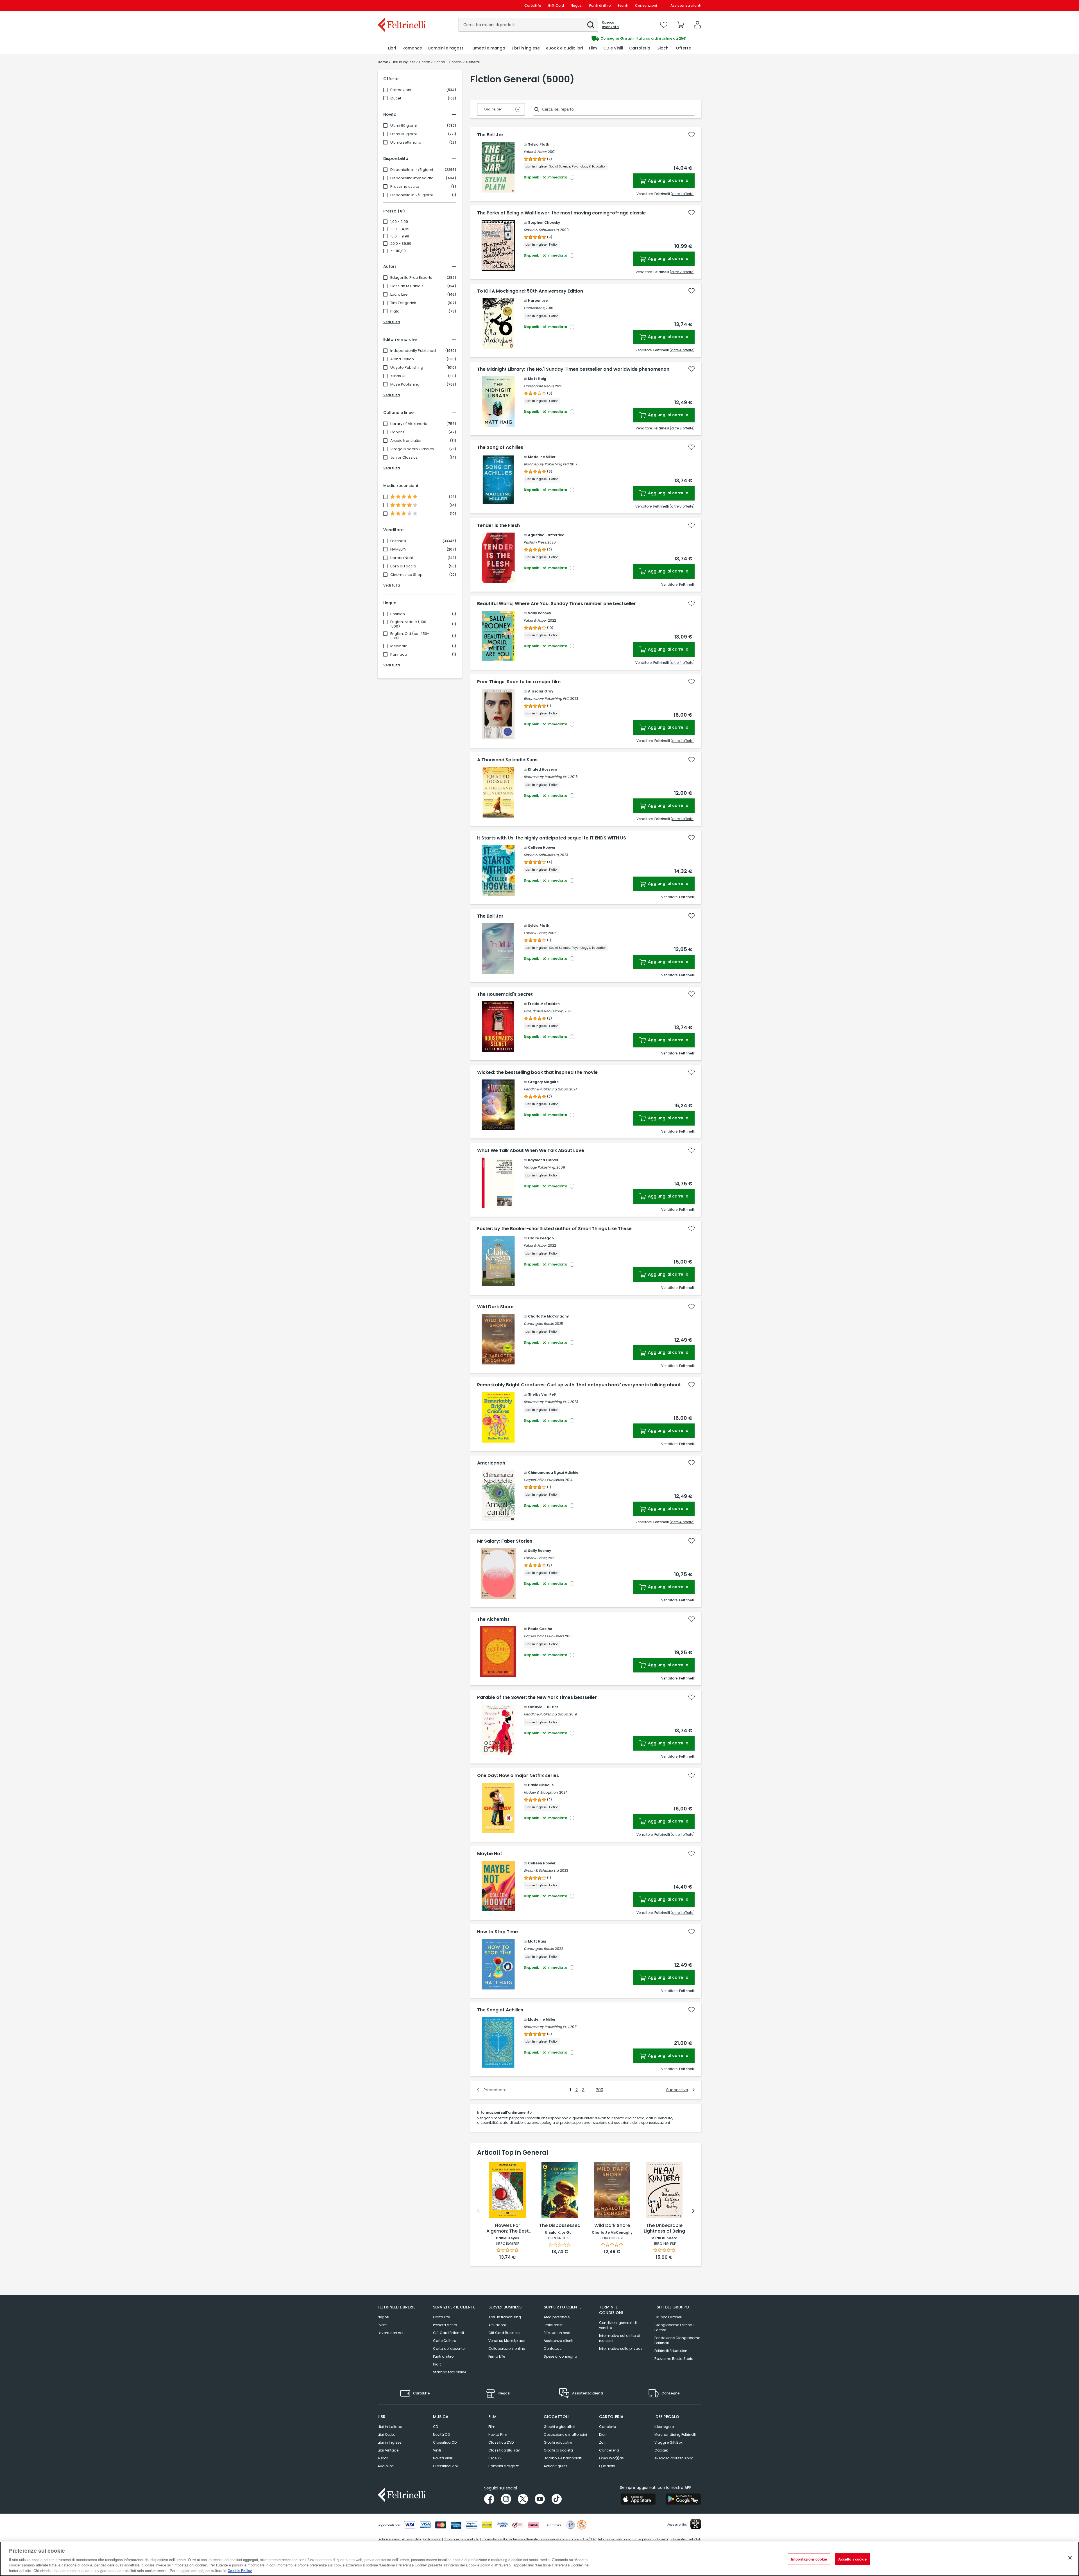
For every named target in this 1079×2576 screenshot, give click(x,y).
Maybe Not (490, 1854)
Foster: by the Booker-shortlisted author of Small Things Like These (554, 1229)
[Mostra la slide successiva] (693, 2211)
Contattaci (553, 2348)
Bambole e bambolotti (563, 2458)
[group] (620, 39)
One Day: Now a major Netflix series (518, 1776)
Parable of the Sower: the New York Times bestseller (537, 1697)
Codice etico (432, 2539)
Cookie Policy (240, 2570)
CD (436, 2427)
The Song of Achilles (500, 447)
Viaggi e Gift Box (668, 2442)
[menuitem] (392, 48)
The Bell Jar (490, 135)
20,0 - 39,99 (401, 244)
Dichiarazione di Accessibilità (399, 2539)
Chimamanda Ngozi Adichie (553, 1473)
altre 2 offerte (682, 272)
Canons (397, 432)
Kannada (399, 655)
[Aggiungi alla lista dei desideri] (692, 135)
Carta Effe (441, 2317)
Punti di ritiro (600, 5)
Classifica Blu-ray (504, 2450)
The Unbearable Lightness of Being (664, 2228)
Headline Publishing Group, (546, 1089)
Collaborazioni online (507, 2348)
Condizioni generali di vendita (618, 2325)
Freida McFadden (544, 1004)
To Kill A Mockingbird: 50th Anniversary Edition (530, 291)
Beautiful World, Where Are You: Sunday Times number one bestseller (556, 604)
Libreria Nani (402, 558)
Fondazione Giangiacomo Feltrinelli (677, 2340)
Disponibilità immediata (412, 178)
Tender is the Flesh (498, 526)
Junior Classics (404, 458)
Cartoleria (608, 2427)
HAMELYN (398, 549)
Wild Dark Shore (495, 1307)
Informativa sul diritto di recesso (620, 2338)
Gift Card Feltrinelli (448, 2333)
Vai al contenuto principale (401, 5)
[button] (591, 25)
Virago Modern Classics (412, 449)
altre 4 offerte (682, 350)
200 (600, 2090)
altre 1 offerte (683, 194)
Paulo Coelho (540, 1629)
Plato (395, 311)
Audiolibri (386, 2466)
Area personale (557, 2317)
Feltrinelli (398, 541)
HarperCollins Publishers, (544, 1480)
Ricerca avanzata (610, 25)
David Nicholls (541, 1785)
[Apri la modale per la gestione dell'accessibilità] (696, 2524)
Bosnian (398, 614)
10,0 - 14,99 (400, 229)
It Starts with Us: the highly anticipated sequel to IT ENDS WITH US (552, 838)
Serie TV (495, 2458)
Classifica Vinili (446, 2466)
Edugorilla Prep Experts (411, 278)
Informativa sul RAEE (685, 2539)
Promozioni (401, 90)
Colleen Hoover (542, 847)
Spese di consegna (560, 2356)
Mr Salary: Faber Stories (505, 1541)
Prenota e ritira (445, 2325)
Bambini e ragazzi (504, 2466)
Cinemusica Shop (406, 575)
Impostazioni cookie (809, 2559)
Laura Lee (399, 295)
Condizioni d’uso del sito (461, 2539)
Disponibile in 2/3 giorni (412, 195)
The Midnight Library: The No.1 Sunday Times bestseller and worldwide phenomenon (573, 369)
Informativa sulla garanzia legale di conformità (633, 2539)
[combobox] (528, 25)
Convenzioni (646, 5)
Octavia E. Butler (543, 1707)
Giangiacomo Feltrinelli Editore (674, 2327)
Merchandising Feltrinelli (675, 2434)
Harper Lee (538, 301)
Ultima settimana (406, 142)
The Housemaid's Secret (505, 994)
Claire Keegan (541, 1238)
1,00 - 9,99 (399, 222)
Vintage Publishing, (540, 1167)
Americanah (491, 1463)
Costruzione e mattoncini (565, 2434)
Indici (438, 2364)
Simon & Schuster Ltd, (541, 230)
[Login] (697, 25)
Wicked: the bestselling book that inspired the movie (537, 1072)
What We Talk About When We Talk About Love (531, 1151)
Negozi (577, 5)
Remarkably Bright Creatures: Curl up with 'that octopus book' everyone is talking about (579, 1385)
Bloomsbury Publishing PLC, (547, 464)
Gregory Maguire (543, 1082)
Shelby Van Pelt (542, 1394)
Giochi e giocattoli (559, 2427)
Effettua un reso (557, 2333)
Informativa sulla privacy (621, 2348)
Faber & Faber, (535, 152)
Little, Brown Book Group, (544, 1011)
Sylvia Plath (539, 144)
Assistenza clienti (686, 5)
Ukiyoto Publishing (407, 368)
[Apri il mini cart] (681, 25)
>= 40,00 (398, 251)
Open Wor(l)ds (611, 2458)
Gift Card (556, 5)
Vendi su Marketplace (507, 2341)
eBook (383, 2458)
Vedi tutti (392, 322)
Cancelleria (609, 2450)
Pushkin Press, (535, 542)
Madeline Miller (542, 457)
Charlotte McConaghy (548, 1316)
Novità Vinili (443, 2458)
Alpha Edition (402, 359)
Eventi (623, 5)
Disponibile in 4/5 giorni (412, 170)
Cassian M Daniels (407, 286)
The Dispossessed (560, 2226)
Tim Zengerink (403, 303)
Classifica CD (445, 2442)
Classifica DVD (501, 2442)
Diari (603, 2434)
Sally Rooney (539, 613)
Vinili (437, 2450)
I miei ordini (554, 2325)
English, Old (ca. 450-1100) (410, 636)
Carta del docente (449, 2348)
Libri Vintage (388, 2450)
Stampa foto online (450, 2372)
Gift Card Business (504, 2333)
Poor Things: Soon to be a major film (519, 682)
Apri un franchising (505, 2317)
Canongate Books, (539, 386)
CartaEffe (533, 5)
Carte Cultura (445, 2341)
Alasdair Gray (541, 691)
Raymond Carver (543, 1160)
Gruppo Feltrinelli (668, 2317)
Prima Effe (497, 2356)
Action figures (556, 2466)
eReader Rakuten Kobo (674, 2458)
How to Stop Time (497, 1932)
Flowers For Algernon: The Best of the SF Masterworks (508, 2229)
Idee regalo (664, 2427)
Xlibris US (398, 376)
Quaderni (607, 2466)
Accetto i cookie (852, 2559)
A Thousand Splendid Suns (507, 760)
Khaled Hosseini (542, 769)
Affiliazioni (497, 2325)
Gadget (661, 2450)
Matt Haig (537, 379)
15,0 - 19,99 (400, 236)
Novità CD (441, 2434)
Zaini (603, 2442)
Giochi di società (558, 2450)
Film (492, 2427)
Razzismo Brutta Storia (674, 2359)
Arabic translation (406, 441)
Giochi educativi (558, 2442)
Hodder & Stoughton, (541, 1792)
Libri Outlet (386, 2434)
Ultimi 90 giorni (404, 126)
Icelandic (399, 646)
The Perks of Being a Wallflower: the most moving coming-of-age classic (561, 213)
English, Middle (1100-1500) (409, 624)
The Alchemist (493, 1619)
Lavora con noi (390, 2333)
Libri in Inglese (389, 2442)
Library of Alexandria (409, 424)
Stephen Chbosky (544, 222)
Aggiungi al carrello (668, 180)
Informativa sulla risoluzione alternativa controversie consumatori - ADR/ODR (539, 2539)
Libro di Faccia (403, 566)
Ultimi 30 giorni (404, 134)
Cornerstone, (534, 308)
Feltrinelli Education (671, 2351)
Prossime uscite (405, 187)
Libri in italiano (390, 2427)
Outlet (396, 98)
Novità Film (498, 2434)
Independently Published (413, 351)
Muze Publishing (405, 384)
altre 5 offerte (682, 506)
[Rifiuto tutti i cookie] (1070, 2558)
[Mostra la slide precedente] (479, 2211)
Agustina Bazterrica (546, 535)
